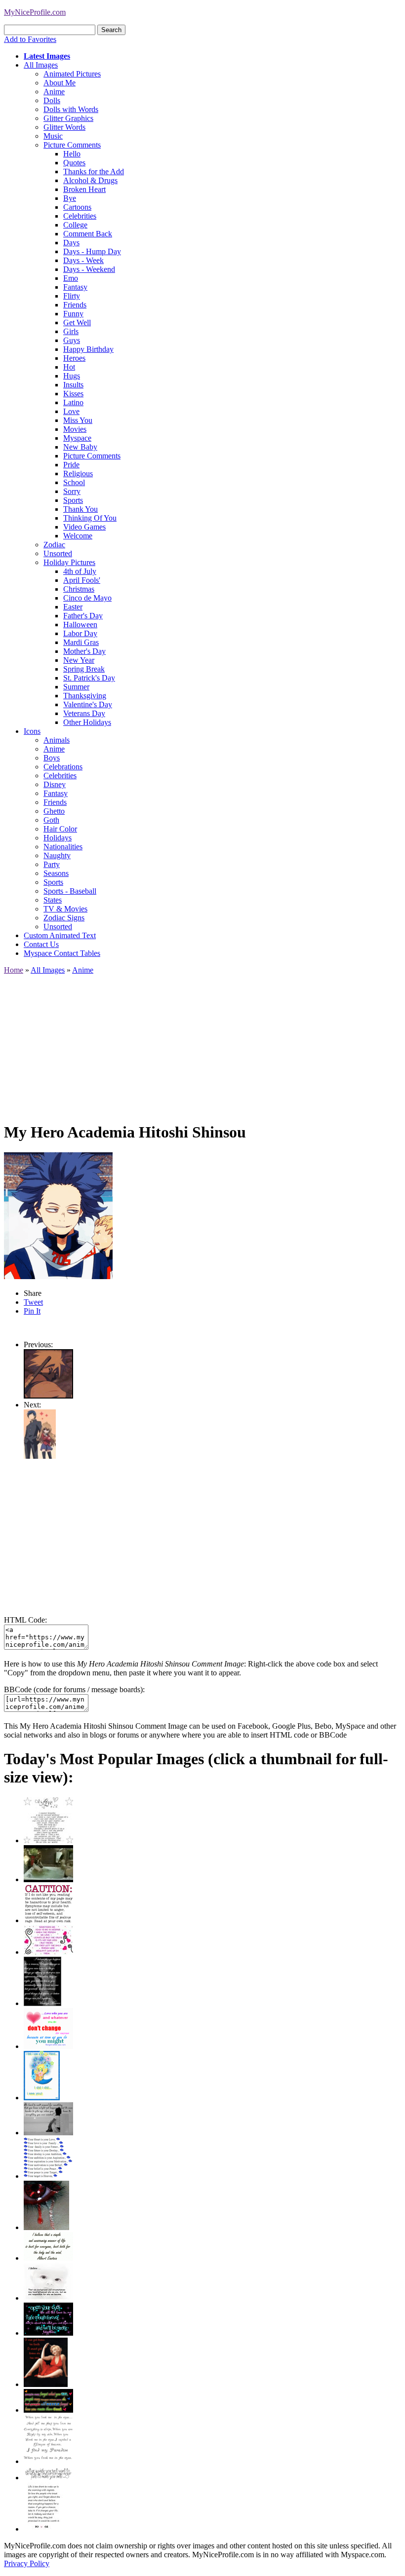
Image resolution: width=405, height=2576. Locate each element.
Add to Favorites (30, 39)
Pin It (32, 1311)
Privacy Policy (27, 2563)
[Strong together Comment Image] (48, 2333)
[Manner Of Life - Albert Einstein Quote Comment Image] (48, 2258)
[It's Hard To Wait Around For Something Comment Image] (48, 2133)
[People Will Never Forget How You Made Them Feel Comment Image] (48, 2410)
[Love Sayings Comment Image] (48, 1840)
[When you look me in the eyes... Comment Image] (48, 2461)
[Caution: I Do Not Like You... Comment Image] (48, 1920)
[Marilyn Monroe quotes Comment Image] (46, 2384)
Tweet (33, 1302)
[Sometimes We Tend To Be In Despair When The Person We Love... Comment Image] (48, 1952)
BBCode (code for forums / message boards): (74, 1689)
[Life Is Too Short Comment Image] (43, 2529)
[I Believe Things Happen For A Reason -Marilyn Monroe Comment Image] (42, 2003)
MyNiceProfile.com (35, 12)
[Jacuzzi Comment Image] (48, 1879)
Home (14, 970)
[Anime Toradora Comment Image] (40, 1456)
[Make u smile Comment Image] (48, 2478)
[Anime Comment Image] (48, 1396)
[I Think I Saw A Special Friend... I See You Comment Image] (42, 2098)
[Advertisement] (202, 1044)
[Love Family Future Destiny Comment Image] (48, 2176)
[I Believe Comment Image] (48, 2298)
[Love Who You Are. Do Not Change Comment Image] (48, 2046)
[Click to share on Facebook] (58, 1216)
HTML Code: (25, 1620)
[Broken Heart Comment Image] (46, 2227)
